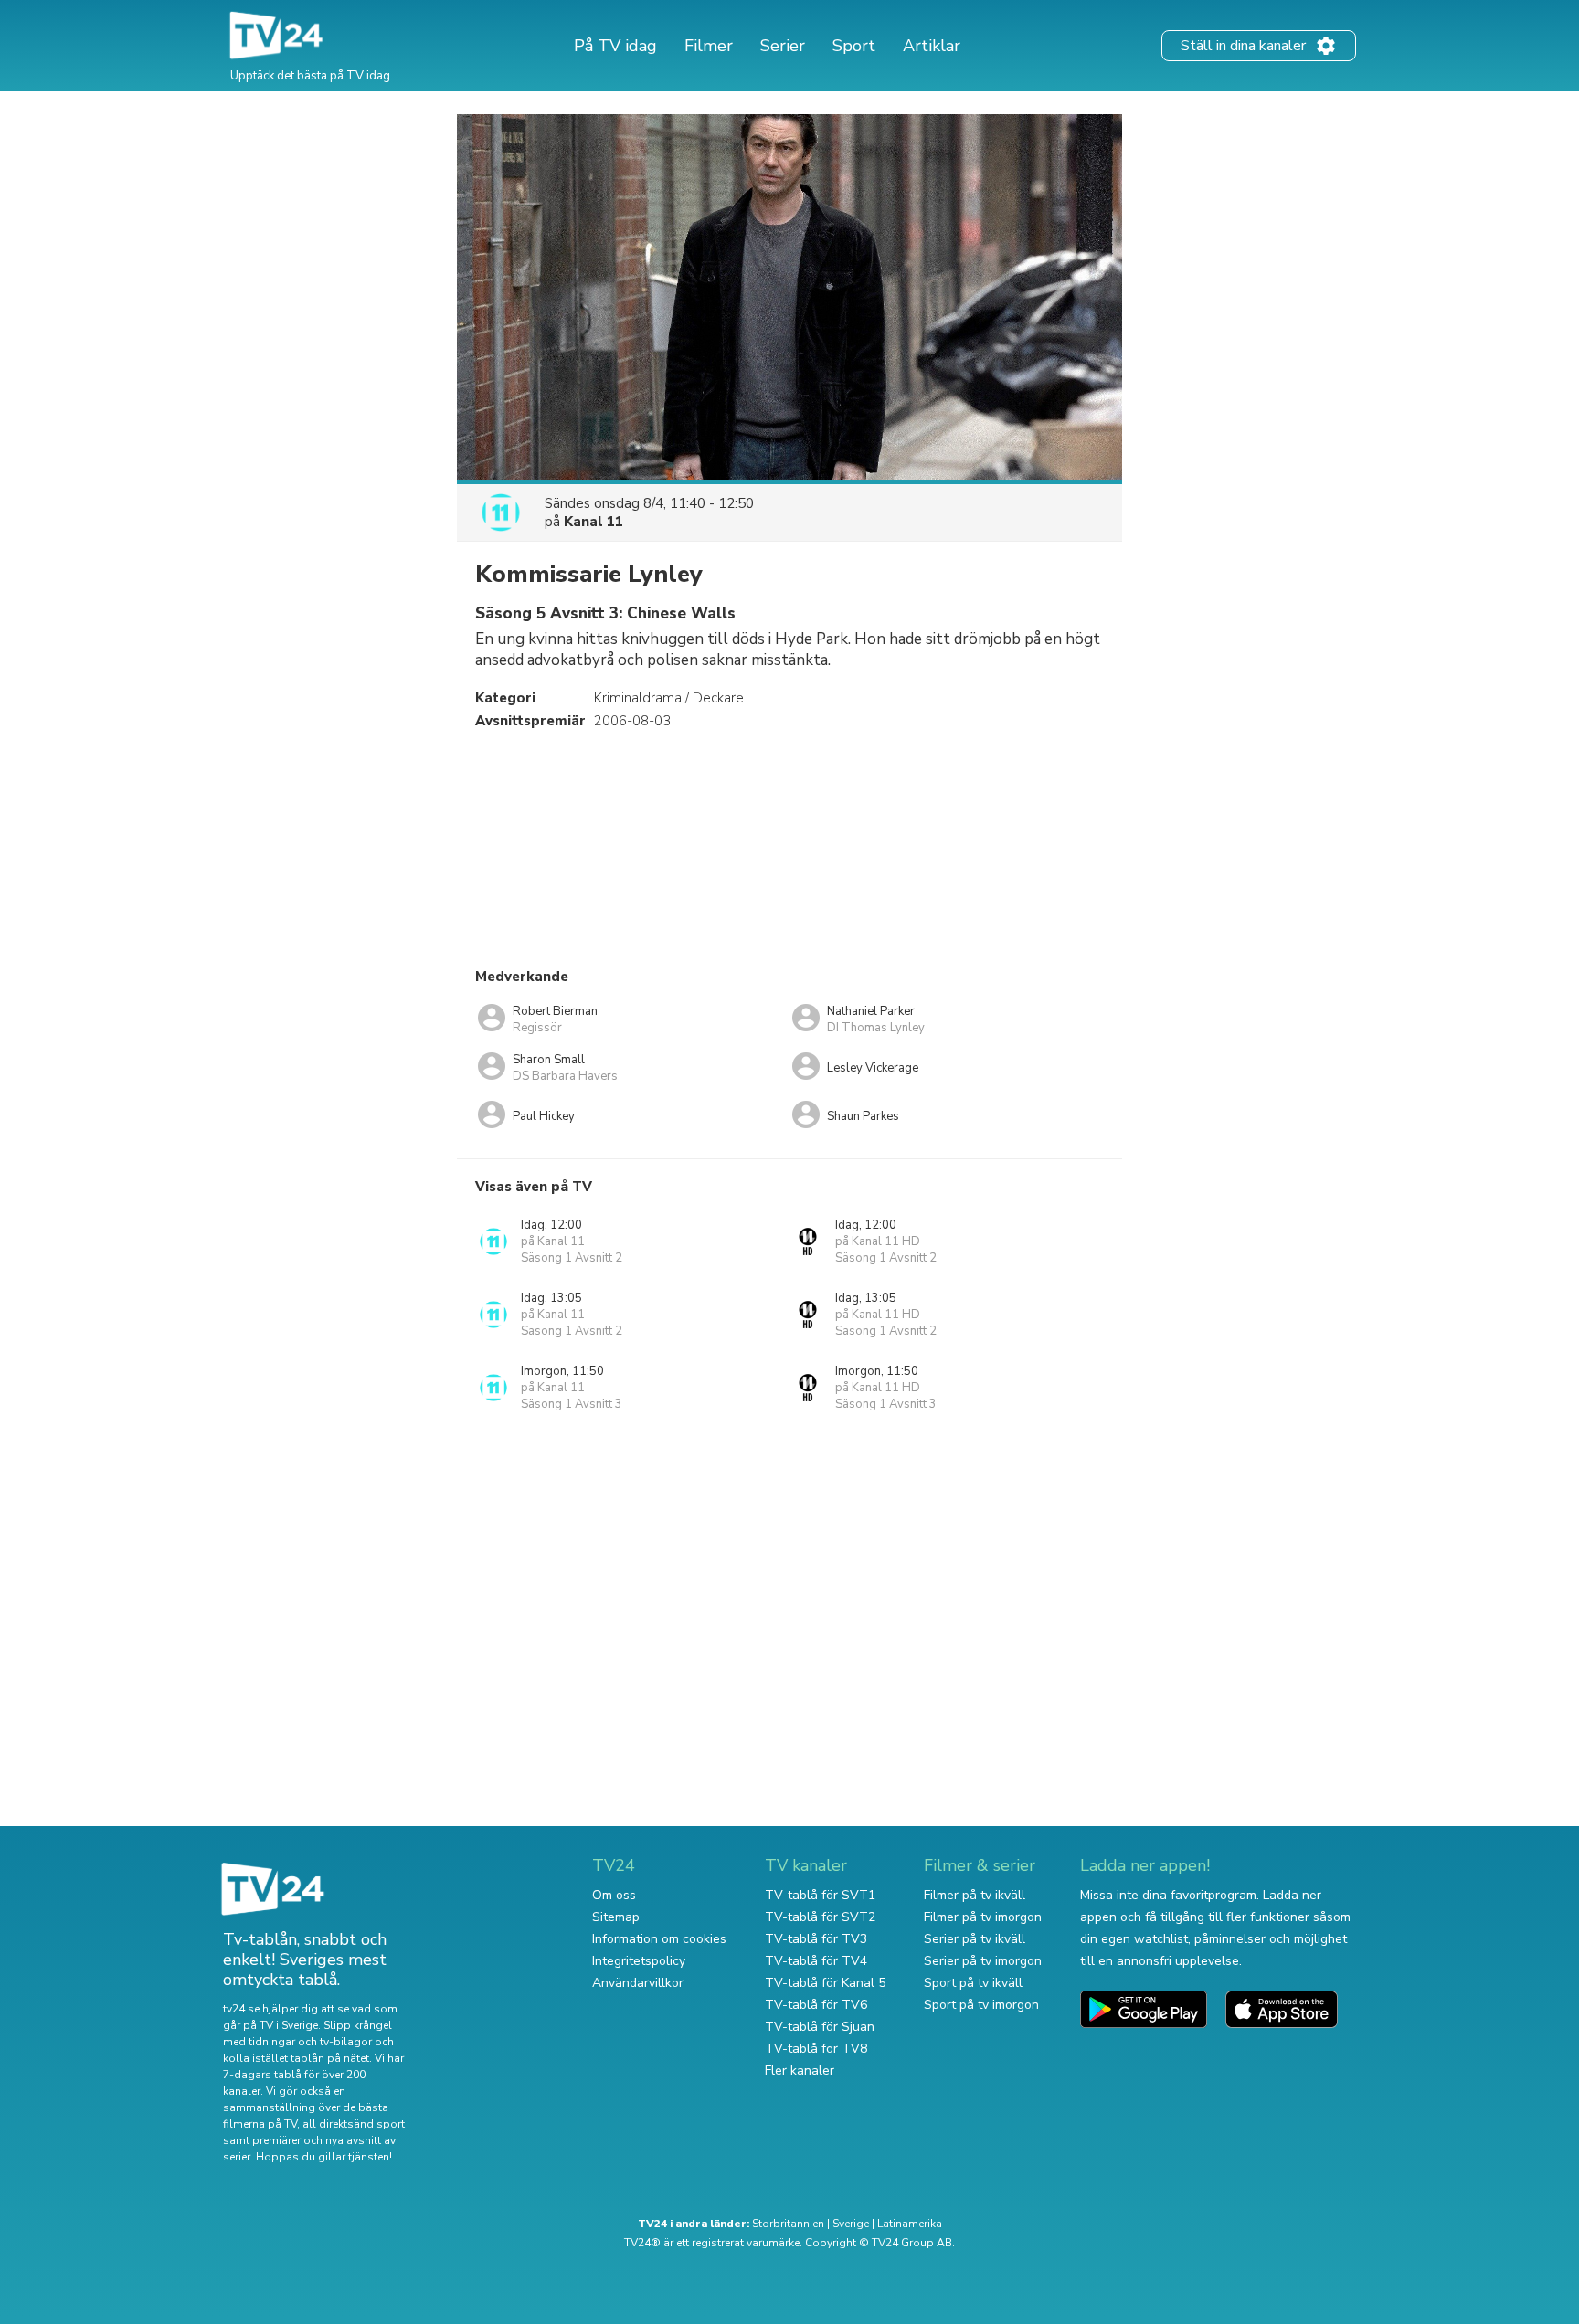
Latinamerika (910, 2224)
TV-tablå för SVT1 (820, 1895)
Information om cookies (659, 1939)
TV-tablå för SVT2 (820, 1917)
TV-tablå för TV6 (816, 2005)
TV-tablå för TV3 (816, 1939)
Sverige (851, 2224)
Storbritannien (788, 2224)
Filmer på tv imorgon (983, 1917)
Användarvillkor (638, 1983)
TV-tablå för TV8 (816, 2049)
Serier (783, 46)
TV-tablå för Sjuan (820, 2027)
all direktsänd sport (354, 2124)
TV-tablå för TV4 (816, 1961)
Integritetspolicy (639, 1961)
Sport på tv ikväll (973, 1983)
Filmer (709, 46)
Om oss (614, 1895)
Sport (854, 46)
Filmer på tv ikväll (975, 1895)
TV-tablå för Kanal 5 (825, 1983)
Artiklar (932, 46)
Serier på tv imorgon (983, 1961)
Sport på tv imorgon (981, 2005)
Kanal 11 (593, 522)
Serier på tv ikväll (975, 1939)
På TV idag (615, 46)
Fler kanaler (800, 2070)
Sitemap (616, 1917)
